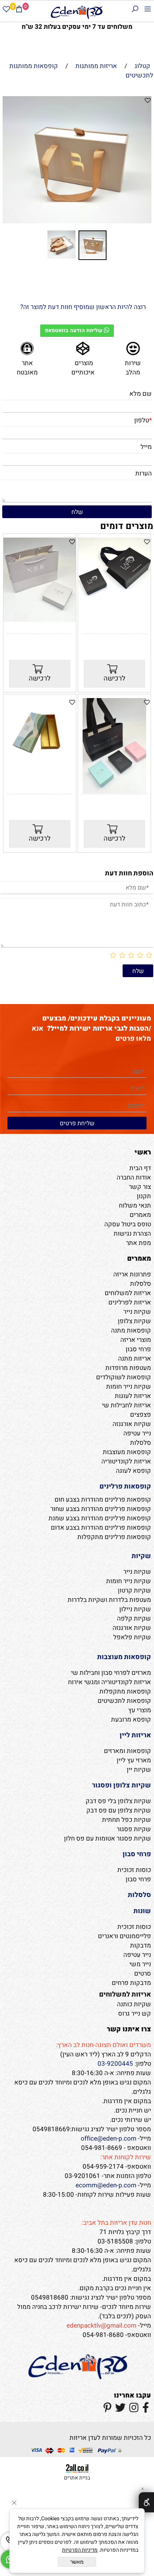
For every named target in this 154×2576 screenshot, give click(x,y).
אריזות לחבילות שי (127, 1405)
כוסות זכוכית (134, 1870)
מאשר (77, 2562)
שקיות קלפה (134, 1619)
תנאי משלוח (135, 1206)
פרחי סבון (138, 1349)
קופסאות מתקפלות (125, 1691)
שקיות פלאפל (132, 1637)
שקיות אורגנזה (132, 1424)
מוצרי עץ (140, 1710)
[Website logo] (77, 12)
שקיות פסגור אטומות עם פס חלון (107, 1838)
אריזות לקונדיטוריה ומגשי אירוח (110, 1682)
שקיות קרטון (134, 1590)
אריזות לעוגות (133, 1396)
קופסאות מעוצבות (127, 1452)
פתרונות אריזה (132, 1274)
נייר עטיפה (137, 1433)
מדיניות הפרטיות (80, 2550)
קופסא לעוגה (133, 1471)
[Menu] (148, 10)
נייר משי (140, 1964)
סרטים (143, 1974)
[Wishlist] (6, 10)
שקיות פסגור (134, 1829)
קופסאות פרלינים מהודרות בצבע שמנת (100, 1518)
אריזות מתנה (135, 1359)
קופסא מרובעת (131, 1720)
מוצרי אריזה (136, 1340)
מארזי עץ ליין (134, 1760)
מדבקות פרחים (131, 1983)
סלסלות (141, 1284)
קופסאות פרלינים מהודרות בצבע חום (103, 1500)
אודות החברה (134, 1177)
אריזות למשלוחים (128, 1293)
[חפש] (135, 10)
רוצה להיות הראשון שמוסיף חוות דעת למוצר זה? (83, 307)
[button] (9, 162)
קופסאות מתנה (131, 1330)
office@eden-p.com (109, 2138)
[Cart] (19, 10)
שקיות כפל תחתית (127, 1820)
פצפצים (141, 1415)
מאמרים (140, 1215)
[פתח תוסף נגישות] (146, 2502)
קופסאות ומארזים (127, 1751)
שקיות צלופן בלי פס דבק (118, 1801)
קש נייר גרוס (135, 2014)
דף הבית (140, 1168)
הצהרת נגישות (132, 1234)
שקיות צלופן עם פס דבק (119, 1810)
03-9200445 (115, 2064)
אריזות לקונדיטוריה (126, 1461)
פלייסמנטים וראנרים (124, 1936)
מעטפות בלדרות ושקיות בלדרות (109, 1600)
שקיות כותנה (134, 2004)
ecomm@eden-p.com (106, 2185)
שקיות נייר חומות (129, 1387)
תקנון (144, 1196)
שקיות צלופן (134, 1321)
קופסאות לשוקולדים (124, 1377)
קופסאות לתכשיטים (124, 1701)
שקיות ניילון (135, 1609)
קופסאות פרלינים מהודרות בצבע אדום (101, 1528)
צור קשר (140, 1187)
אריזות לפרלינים (130, 1302)
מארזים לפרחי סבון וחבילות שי (111, 1673)
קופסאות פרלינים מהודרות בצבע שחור (101, 1509)
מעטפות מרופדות (128, 1368)
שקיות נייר (137, 1312)
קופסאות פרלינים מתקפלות (114, 1537)
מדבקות (141, 1945)
